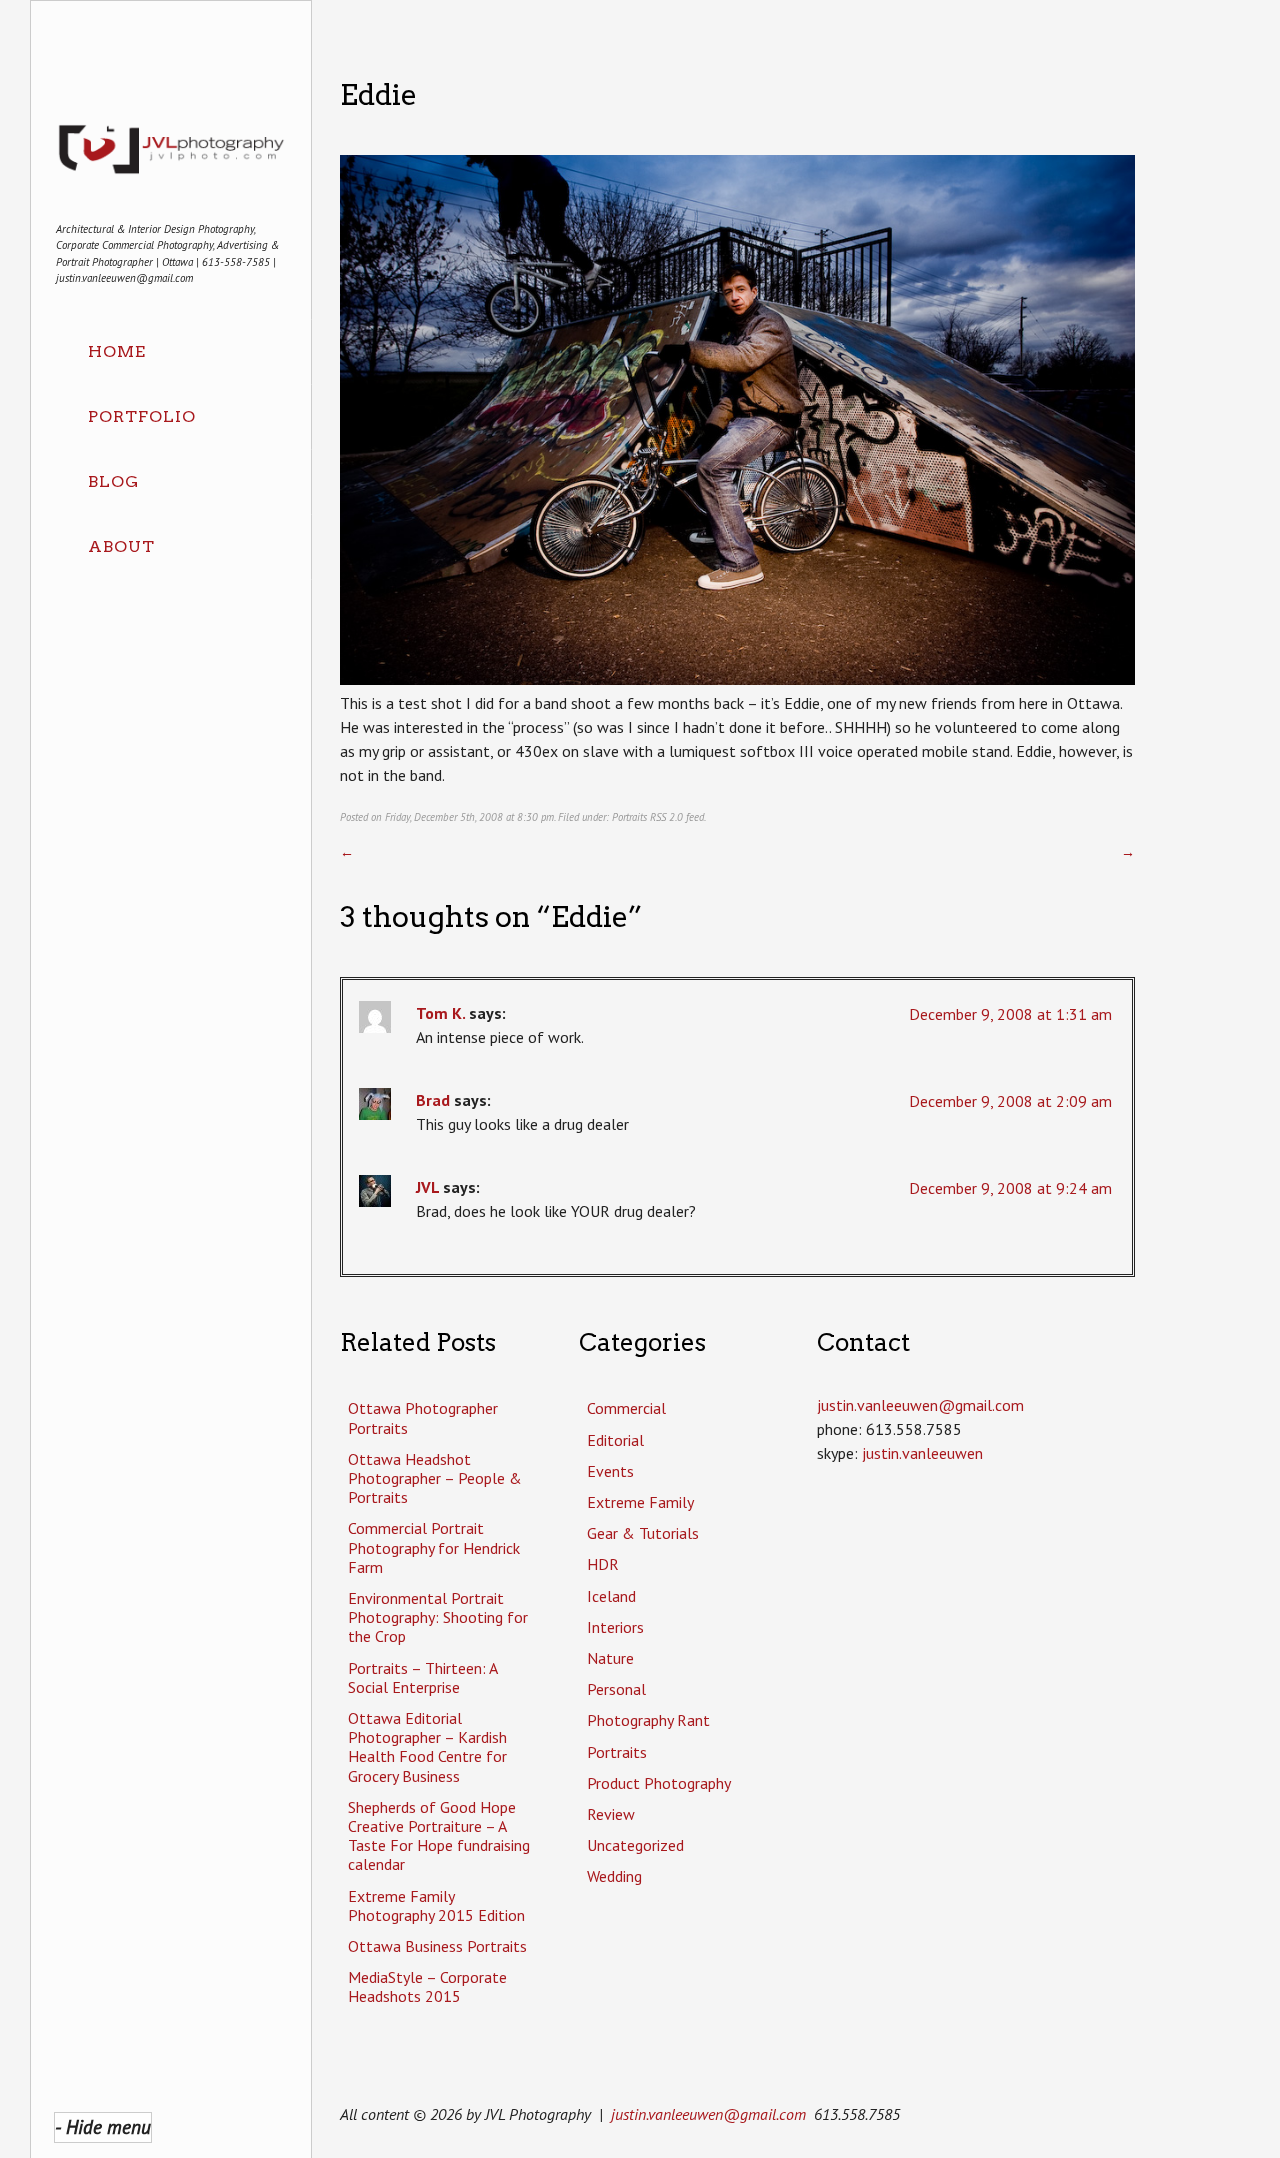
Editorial (615, 1440)
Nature (610, 1658)
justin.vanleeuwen (922, 1453)
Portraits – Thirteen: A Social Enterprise (422, 1677)
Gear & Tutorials (643, 1533)
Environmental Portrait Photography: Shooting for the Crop (438, 1617)
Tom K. (440, 1013)
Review (611, 1814)
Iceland (611, 1596)
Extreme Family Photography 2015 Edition (436, 1905)
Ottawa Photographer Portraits (423, 1417)
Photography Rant (648, 1720)
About (121, 546)
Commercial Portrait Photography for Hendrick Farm (434, 1547)
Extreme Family (640, 1502)
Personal (616, 1689)
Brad (433, 1100)
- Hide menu (103, 2126)
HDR (603, 1564)
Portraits (629, 817)
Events (610, 1471)
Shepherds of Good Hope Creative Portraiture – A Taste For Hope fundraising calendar (439, 1836)
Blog (113, 481)
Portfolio (142, 416)
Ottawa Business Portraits (437, 1946)
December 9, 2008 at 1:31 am (1010, 1014)
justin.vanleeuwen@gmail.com (708, 2114)
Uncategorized (635, 1845)
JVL (427, 1187)
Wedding (614, 1876)
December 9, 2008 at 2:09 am (1010, 1101)
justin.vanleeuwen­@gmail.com (920, 1405)
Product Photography (659, 1783)
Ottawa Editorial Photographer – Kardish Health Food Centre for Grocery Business (427, 1747)
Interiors (615, 1627)
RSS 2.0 (666, 817)
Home (117, 351)
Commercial (626, 1408)
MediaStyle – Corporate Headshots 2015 (427, 1986)
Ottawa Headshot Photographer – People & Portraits (435, 1478)
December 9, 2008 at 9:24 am (1010, 1188)
